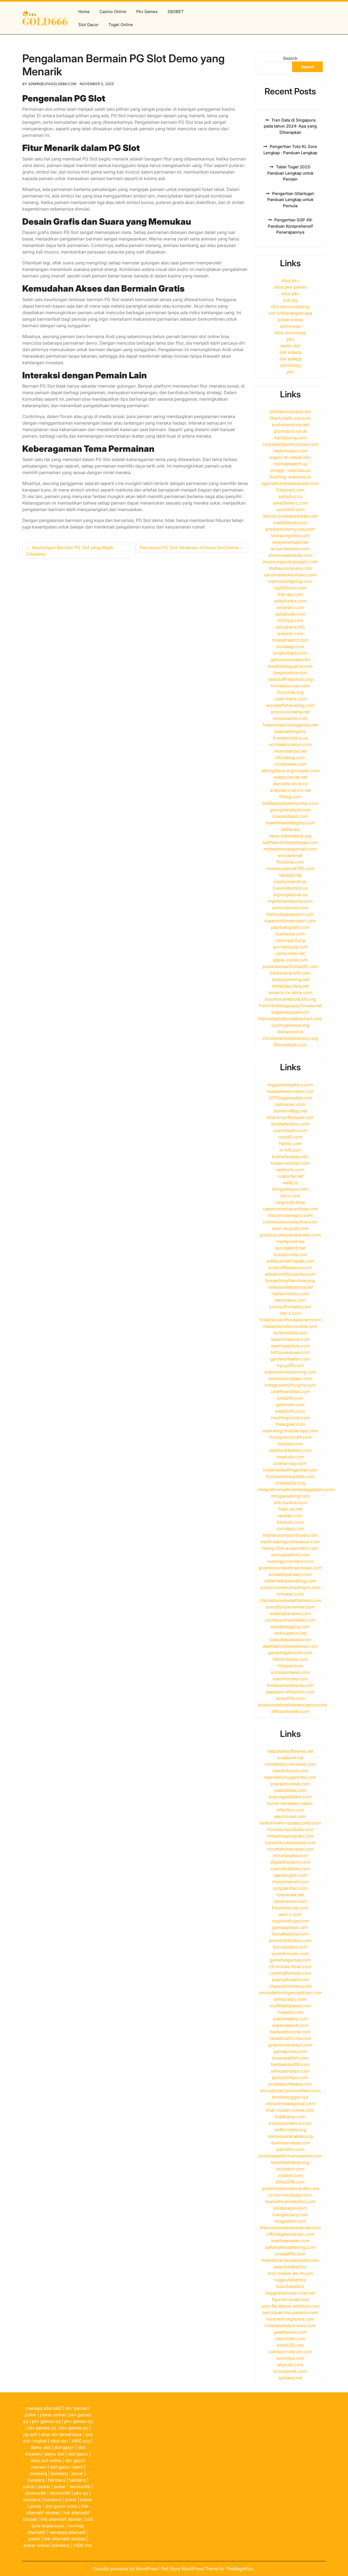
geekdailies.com (290, 2332)
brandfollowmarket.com (290, 1607)
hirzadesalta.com (290, 1856)
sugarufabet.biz (290, 2280)
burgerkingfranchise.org (290, 1281)
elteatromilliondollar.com (290, 1274)
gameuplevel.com (290, 1927)
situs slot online (46, 2460)
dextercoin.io (290, 1032)
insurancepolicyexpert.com (290, 562)
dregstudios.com (290, 673)
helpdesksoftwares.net (290, 1751)
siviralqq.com (290, 1529)
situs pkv (290, 280)
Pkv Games (147, 12)
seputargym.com (290, 1875)
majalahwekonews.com (290, 1091)
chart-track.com (290, 699)
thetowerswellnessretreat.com (290, 2228)
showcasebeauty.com (290, 555)
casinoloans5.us (290, 882)
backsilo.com (290, 1522)
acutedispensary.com (290, 1574)
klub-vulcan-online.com (290, 2110)
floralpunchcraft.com (290, 1437)
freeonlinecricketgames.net (290, 725)
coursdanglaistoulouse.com (290, 444)
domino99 (80, 2487)
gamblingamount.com (290, 1653)
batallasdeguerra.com (290, 666)
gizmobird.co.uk (290, 431)
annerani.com (290, 607)
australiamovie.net (290, 425)
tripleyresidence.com (290, 2123)
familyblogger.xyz (290, 2097)
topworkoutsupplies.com (290, 1842)
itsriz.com (290, 1196)
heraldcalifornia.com (290, 2038)
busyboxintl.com (290, 1254)
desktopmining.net (290, 979)
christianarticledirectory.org (290, 1038)
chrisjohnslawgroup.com (290, 2104)
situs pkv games (290, 287)
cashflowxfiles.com (290, 1391)
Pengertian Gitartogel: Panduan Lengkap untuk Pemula (291, 200)
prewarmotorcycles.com (290, 529)
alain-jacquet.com (290, 1228)
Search (290, 58)
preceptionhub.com (290, 1784)
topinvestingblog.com (290, 581)
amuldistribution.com (290, 1940)
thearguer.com (290, 1424)
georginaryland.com (290, 810)
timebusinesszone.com (290, 1685)
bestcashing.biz (290, 731)
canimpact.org (290, 940)
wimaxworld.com (290, 718)
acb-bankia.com (290, 1502)
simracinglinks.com (290, 536)
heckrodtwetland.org (290, 836)
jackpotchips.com (290, 2077)
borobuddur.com (290, 1947)
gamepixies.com (290, 2051)
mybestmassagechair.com (290, 849)
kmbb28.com (290, 2345)
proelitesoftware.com (290, 2084)
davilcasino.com (290, 1901)
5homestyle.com (290, 1045)
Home (84, 12)
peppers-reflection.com (290, 1692)
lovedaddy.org (290, 1483)
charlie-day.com (290, 1463)
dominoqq (290, 326)
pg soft (30, 2434)
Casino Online (113, 12)
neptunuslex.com (290, 451)
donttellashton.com (290, 1124)
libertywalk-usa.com (290, 418)
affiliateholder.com (290, 1711)
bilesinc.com (290, 633)
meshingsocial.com (290, 1418)
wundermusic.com (290, 1953)
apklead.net (290, 2378)
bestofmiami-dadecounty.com (290, 1823)
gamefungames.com (290, 1960)
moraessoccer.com (290, 686)
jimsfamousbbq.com (290, 412)
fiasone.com (290, 1444)
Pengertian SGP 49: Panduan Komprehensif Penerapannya (290, 226)
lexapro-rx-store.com (290, 992)
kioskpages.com (290, 2208)
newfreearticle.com (290, 1346)
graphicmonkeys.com (290, 2045)
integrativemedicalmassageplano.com (296, 1489)
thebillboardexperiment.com (290, 2260)
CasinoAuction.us (290, 888)
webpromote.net (290, 777)
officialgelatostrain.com (290, 2234)
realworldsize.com (290, 1294)
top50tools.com (290, 588)
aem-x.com (290, 1914)
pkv (290, 339)
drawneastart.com (290, 2058)
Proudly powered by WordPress (126, 2569)
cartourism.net (290, 953)
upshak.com (290, 1516)
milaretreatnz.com (290, 640)
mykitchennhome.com (290, 901)
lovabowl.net (290, 1758)
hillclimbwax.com (290, 1659)
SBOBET (176, 12)
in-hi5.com (290, 1150)
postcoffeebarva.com (290, 1267)
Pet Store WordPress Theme (190, 2569)
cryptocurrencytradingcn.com (290, 1587)
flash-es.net (290, 1509)
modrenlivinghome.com (290, 2319)
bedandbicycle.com (290, 2032)
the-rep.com (290, 594)
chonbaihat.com (290, 764)
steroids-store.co (290, 784)
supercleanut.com (290, 2025)
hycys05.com (290, 1365)
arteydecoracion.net (290, 790)
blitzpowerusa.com (290, 1352)
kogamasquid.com (290, 1012)
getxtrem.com (290, 1405)
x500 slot (81, 2441)
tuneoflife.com (290, 1698)
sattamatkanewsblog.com (290, 1581)
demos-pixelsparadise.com (290, 516)
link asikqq (290, 352)
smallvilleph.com (290, 653)
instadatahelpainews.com (290, 2325)
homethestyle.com (290, 1934)
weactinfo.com (290, 1411)
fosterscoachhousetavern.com (290, 1320)
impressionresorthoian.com (290, 1535)
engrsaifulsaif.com (290, 1980)
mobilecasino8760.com (290, 868)
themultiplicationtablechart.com (290, 1019)
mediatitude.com (290, 522)
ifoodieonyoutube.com (290, 1829)
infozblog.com (290, 757)
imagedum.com (290, 2221)
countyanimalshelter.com (290, 1620)
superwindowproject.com (290, 921)
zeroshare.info (290, 627)
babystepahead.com (290, 1640)
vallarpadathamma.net (290, 1287)
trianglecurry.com (290, 2215)
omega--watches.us (290, 470)
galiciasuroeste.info (290, 660)
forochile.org (290, 692)
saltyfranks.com (290, 601)
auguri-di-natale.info (290, 457)
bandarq (38, 2473)
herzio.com (290, 1143)
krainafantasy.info (290, 1156)
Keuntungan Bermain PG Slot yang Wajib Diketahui (70, 551)
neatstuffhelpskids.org (290, 679)
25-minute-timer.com (290, 1966)
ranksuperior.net (290, 1633)
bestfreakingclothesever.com (290, 1542)
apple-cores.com (290, 960)
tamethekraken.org (290, 2162)
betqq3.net (290, 875)
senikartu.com (290, 1170)
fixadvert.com (290, 490)
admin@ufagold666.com (52, 84)
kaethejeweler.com (290, 2241)
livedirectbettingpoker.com (290, 1470)
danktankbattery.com (290, 1450)
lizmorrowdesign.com (290, 2195)
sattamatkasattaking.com (290, 2247)
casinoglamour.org (290, 1025)
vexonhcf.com (290, 509)
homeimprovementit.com (290, 1764)
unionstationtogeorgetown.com (290, 1993)
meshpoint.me (290, 1241)
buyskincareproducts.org (290, 999)
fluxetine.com (290, 862)
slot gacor (64, 2447)
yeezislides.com (290, 1790)
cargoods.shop (290, 1202)
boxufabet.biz (290, 2286)
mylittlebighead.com (290, 2006)
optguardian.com (290, 1888)
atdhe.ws (290, 829)
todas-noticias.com (290, 1163)
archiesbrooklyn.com (290, 744)
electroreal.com (290, 1816)
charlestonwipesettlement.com (290, 1600)
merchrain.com (290, 2339)
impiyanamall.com (290, 1882)
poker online (290, 320)
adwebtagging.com (290, 1626)
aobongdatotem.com (290, 1797)
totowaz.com (290, 1594)
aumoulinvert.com (290, 908)
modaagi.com (290, 647)
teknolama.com (290, 1300)
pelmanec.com (290, 1104)
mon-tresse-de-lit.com (290, 2273)
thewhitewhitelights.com (290, 823)
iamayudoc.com (290, 1999)
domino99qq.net (290, 1111)
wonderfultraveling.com (290, 705)
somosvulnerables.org (290, 2136)
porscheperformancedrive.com (290, 2156)
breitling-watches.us (290, 477)
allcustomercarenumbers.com (290, 2091)
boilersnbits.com (290, 1333)
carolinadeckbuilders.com (290, 575)
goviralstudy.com (290, 947)
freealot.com (290, 2012)
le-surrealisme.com (290, 549)
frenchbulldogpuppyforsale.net (290, 1006)
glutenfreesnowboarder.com (290, 2188)
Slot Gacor (88, 25)
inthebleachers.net (290, 986)
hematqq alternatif (67, 2532)
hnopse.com (290, 1666)
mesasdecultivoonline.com (290, 1326)
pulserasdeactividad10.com (290, 966)
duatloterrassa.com (290, 2143)
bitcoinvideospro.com (290, 1215)
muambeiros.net (290, 751)
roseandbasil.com (290, 816)
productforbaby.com (290, 1307)
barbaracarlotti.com (290, 973)
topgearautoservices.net (290, 2293)
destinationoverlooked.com (290, 1646)
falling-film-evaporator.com (290, 1548)
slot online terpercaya (290, 313)
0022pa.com (290, 620)
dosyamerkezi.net (290, 542)
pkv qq (81, 2493)
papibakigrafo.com (290, 927)
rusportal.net (290, 1176)
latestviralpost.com (290, 1339)
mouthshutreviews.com (290, 1849)
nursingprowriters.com (290, 1561)
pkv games (76, 2408)
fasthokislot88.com (290, 2064)
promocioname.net (290, 712)
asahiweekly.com (290, 2019)
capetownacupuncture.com (290, 1209)
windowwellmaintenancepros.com (292, 1705)
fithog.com (290, 797)
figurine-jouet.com (290, 2299)
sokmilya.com (290, 2358)
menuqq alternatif (44, 2408)
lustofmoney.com (290, 1679)
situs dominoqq (290, 333)
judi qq (290, 300)
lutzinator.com (290, 2169)
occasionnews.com (290, 1672)
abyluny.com (290, 2365)
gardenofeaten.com (290, 1359)
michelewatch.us (290, 464)
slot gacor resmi (66, 2467)
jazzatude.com (290, 614)
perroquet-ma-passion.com (290, 2312)
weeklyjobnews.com (290, 1613)
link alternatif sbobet (61, 2519)
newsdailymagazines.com (290, 1777)
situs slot (59, 2441)
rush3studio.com (290, 1130)
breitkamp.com (290, 2117)
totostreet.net (290, 1895)
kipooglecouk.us (290, 895)
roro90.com (290, 1137)
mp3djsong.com (290, 438)
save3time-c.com (290, 503)
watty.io (290, 1183)
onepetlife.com (290, 2254)
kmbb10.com (290, 1398)
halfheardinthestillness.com (290, 842)
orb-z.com (290, 1313)
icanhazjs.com (290, 934)
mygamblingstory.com (290, 1085)
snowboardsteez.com (290, 1378)
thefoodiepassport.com (290, 914)
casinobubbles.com (290, 1869)
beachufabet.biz (290, 2267)
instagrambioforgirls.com (290, 1385)
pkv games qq (46, 2421)
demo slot (290, 346)
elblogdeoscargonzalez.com (290, 771)
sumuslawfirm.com (290, 1555)
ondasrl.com (290, 2175)
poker (30, 2415)
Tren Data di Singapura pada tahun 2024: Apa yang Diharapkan (290, 126)
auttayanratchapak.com (290, 1261)
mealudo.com (290, 1457)
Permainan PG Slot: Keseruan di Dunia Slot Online (189, 548)
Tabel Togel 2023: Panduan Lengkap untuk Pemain (290, 173)
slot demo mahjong (290, 307)
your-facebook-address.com (290, 2306)
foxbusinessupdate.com (290, 1476)
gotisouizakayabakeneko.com (290, 1235)
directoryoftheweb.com (290, 1117)
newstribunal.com (290, 1771)
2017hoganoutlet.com (290, 1098)
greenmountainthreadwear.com (290, 1568)
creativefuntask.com (290, 1973)
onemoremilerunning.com (290, 1372)
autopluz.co (290, 496)
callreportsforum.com (290, 2352)
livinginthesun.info (290, 1189)
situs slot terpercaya (61, 2434)
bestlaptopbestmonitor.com (290, 803)
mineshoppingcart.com (290, 1836)
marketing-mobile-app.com (290, 1431)
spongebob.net (290, 1248)
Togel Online (121, 25)
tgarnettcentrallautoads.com (290, 483)
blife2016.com (290, 2182)
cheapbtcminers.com (290, 1986)
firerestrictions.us (290, 738)
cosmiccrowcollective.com (290, 1222)
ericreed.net (290, 855)
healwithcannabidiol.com (290, 2201)
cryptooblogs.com (290, 1921)
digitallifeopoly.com (290, 1862)
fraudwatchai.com (290, 1908)
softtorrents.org (290, 2130)
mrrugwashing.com (290, 1496)
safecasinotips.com (290, 2071)
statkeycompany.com (290, 568)
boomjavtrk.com (290, 2371)
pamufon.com (290, 2149)
